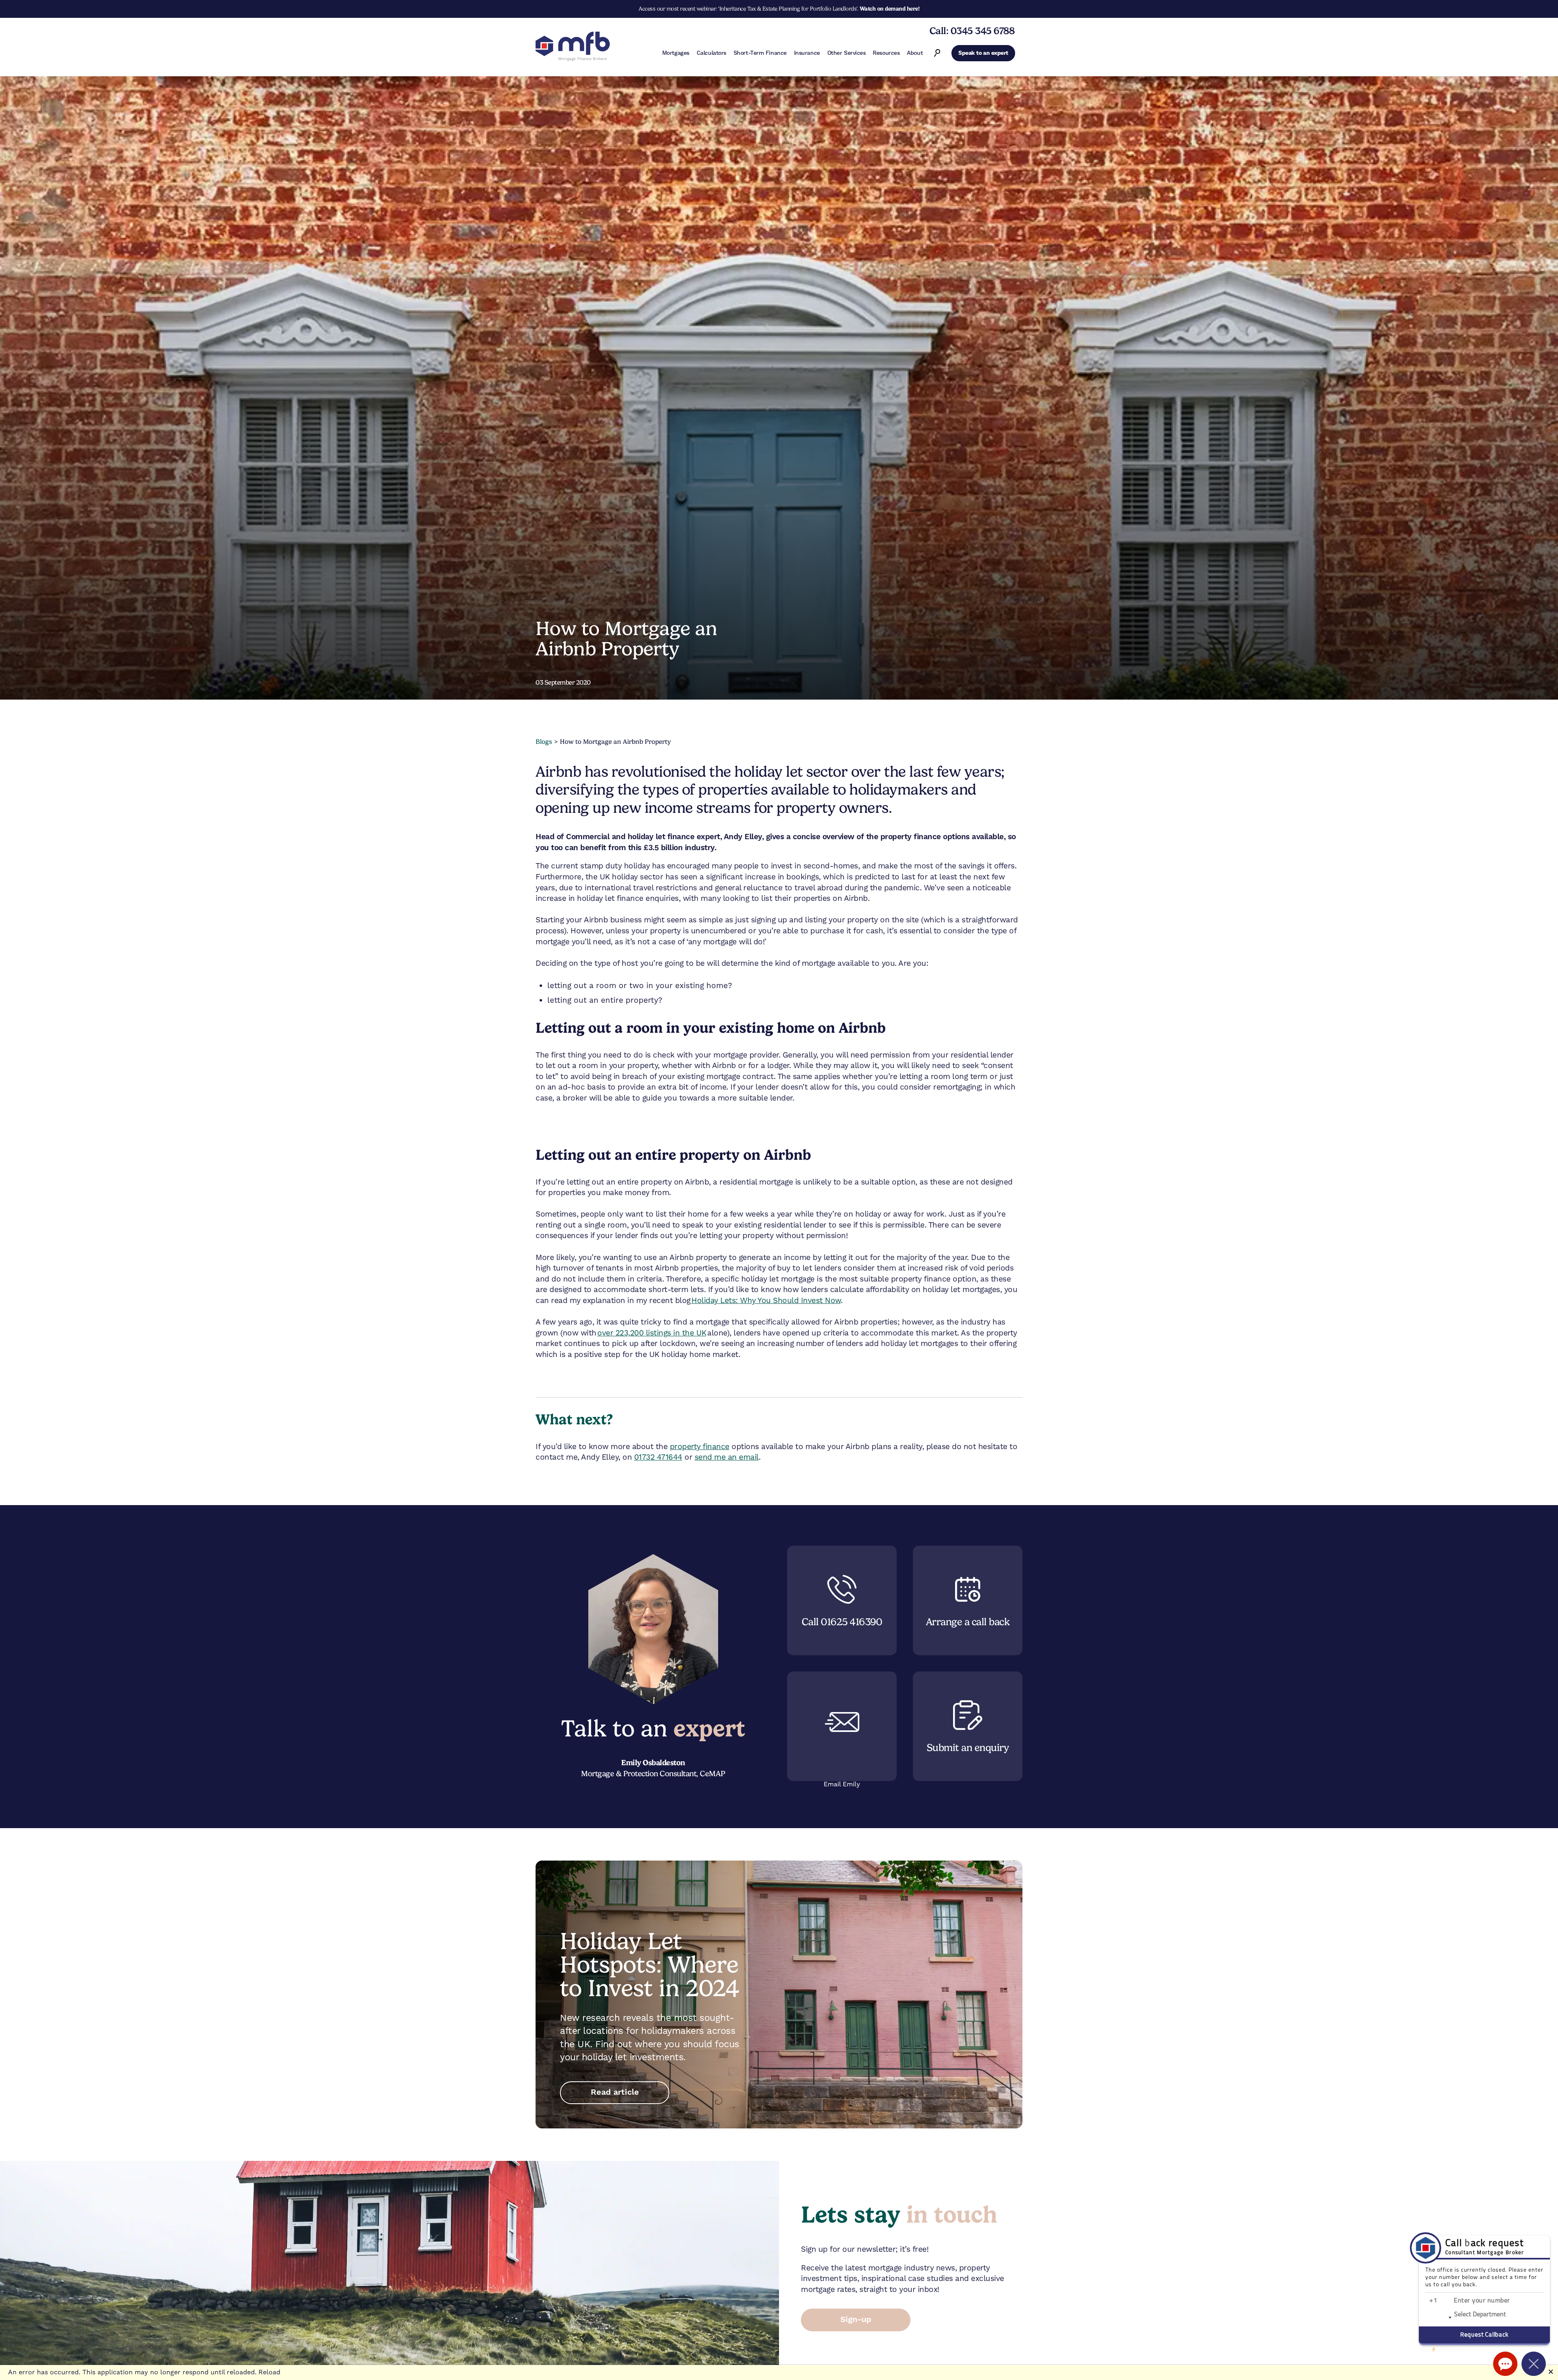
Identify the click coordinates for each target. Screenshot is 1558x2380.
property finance (700, 1446)
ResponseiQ (1442, 2349)
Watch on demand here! (890, 9)
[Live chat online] (1505, 2364)
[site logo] (573, 47)
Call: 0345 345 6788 (972, 31)
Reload (269, 2372)
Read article (615, 2092)
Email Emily (842, 1784)
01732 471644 (658, 1457)
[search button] (937, 53)
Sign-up (856, 2320)
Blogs (544, 742)
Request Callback (1484, 2335)
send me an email (727, 1457)
